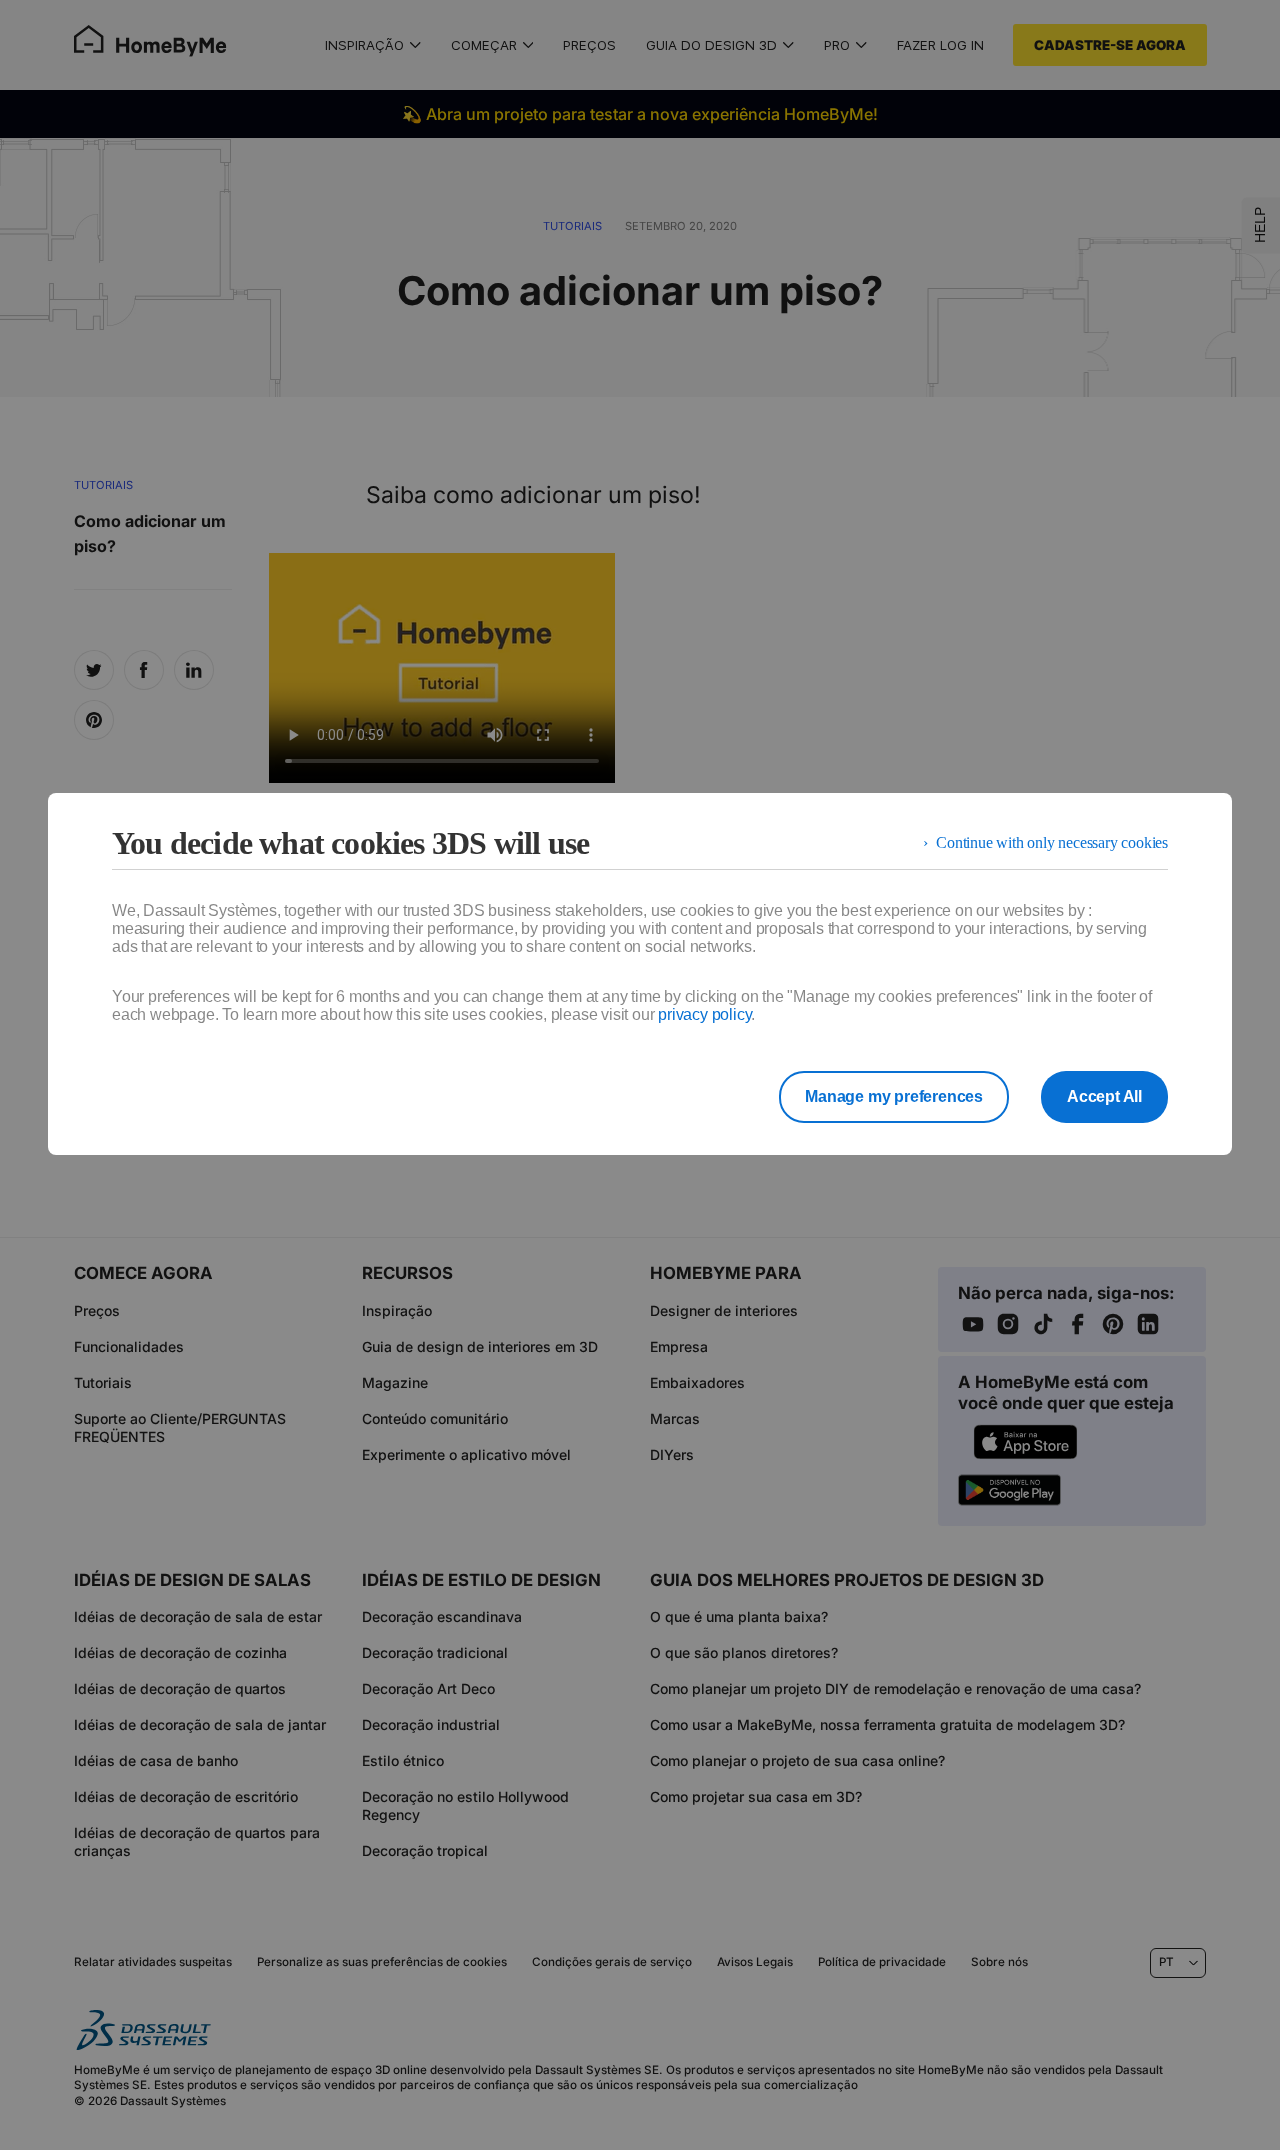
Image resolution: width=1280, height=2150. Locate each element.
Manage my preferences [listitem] (894, 1096)
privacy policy (704, 1014)
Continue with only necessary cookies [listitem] (1052, 842)
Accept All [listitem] (1104, 1096)
